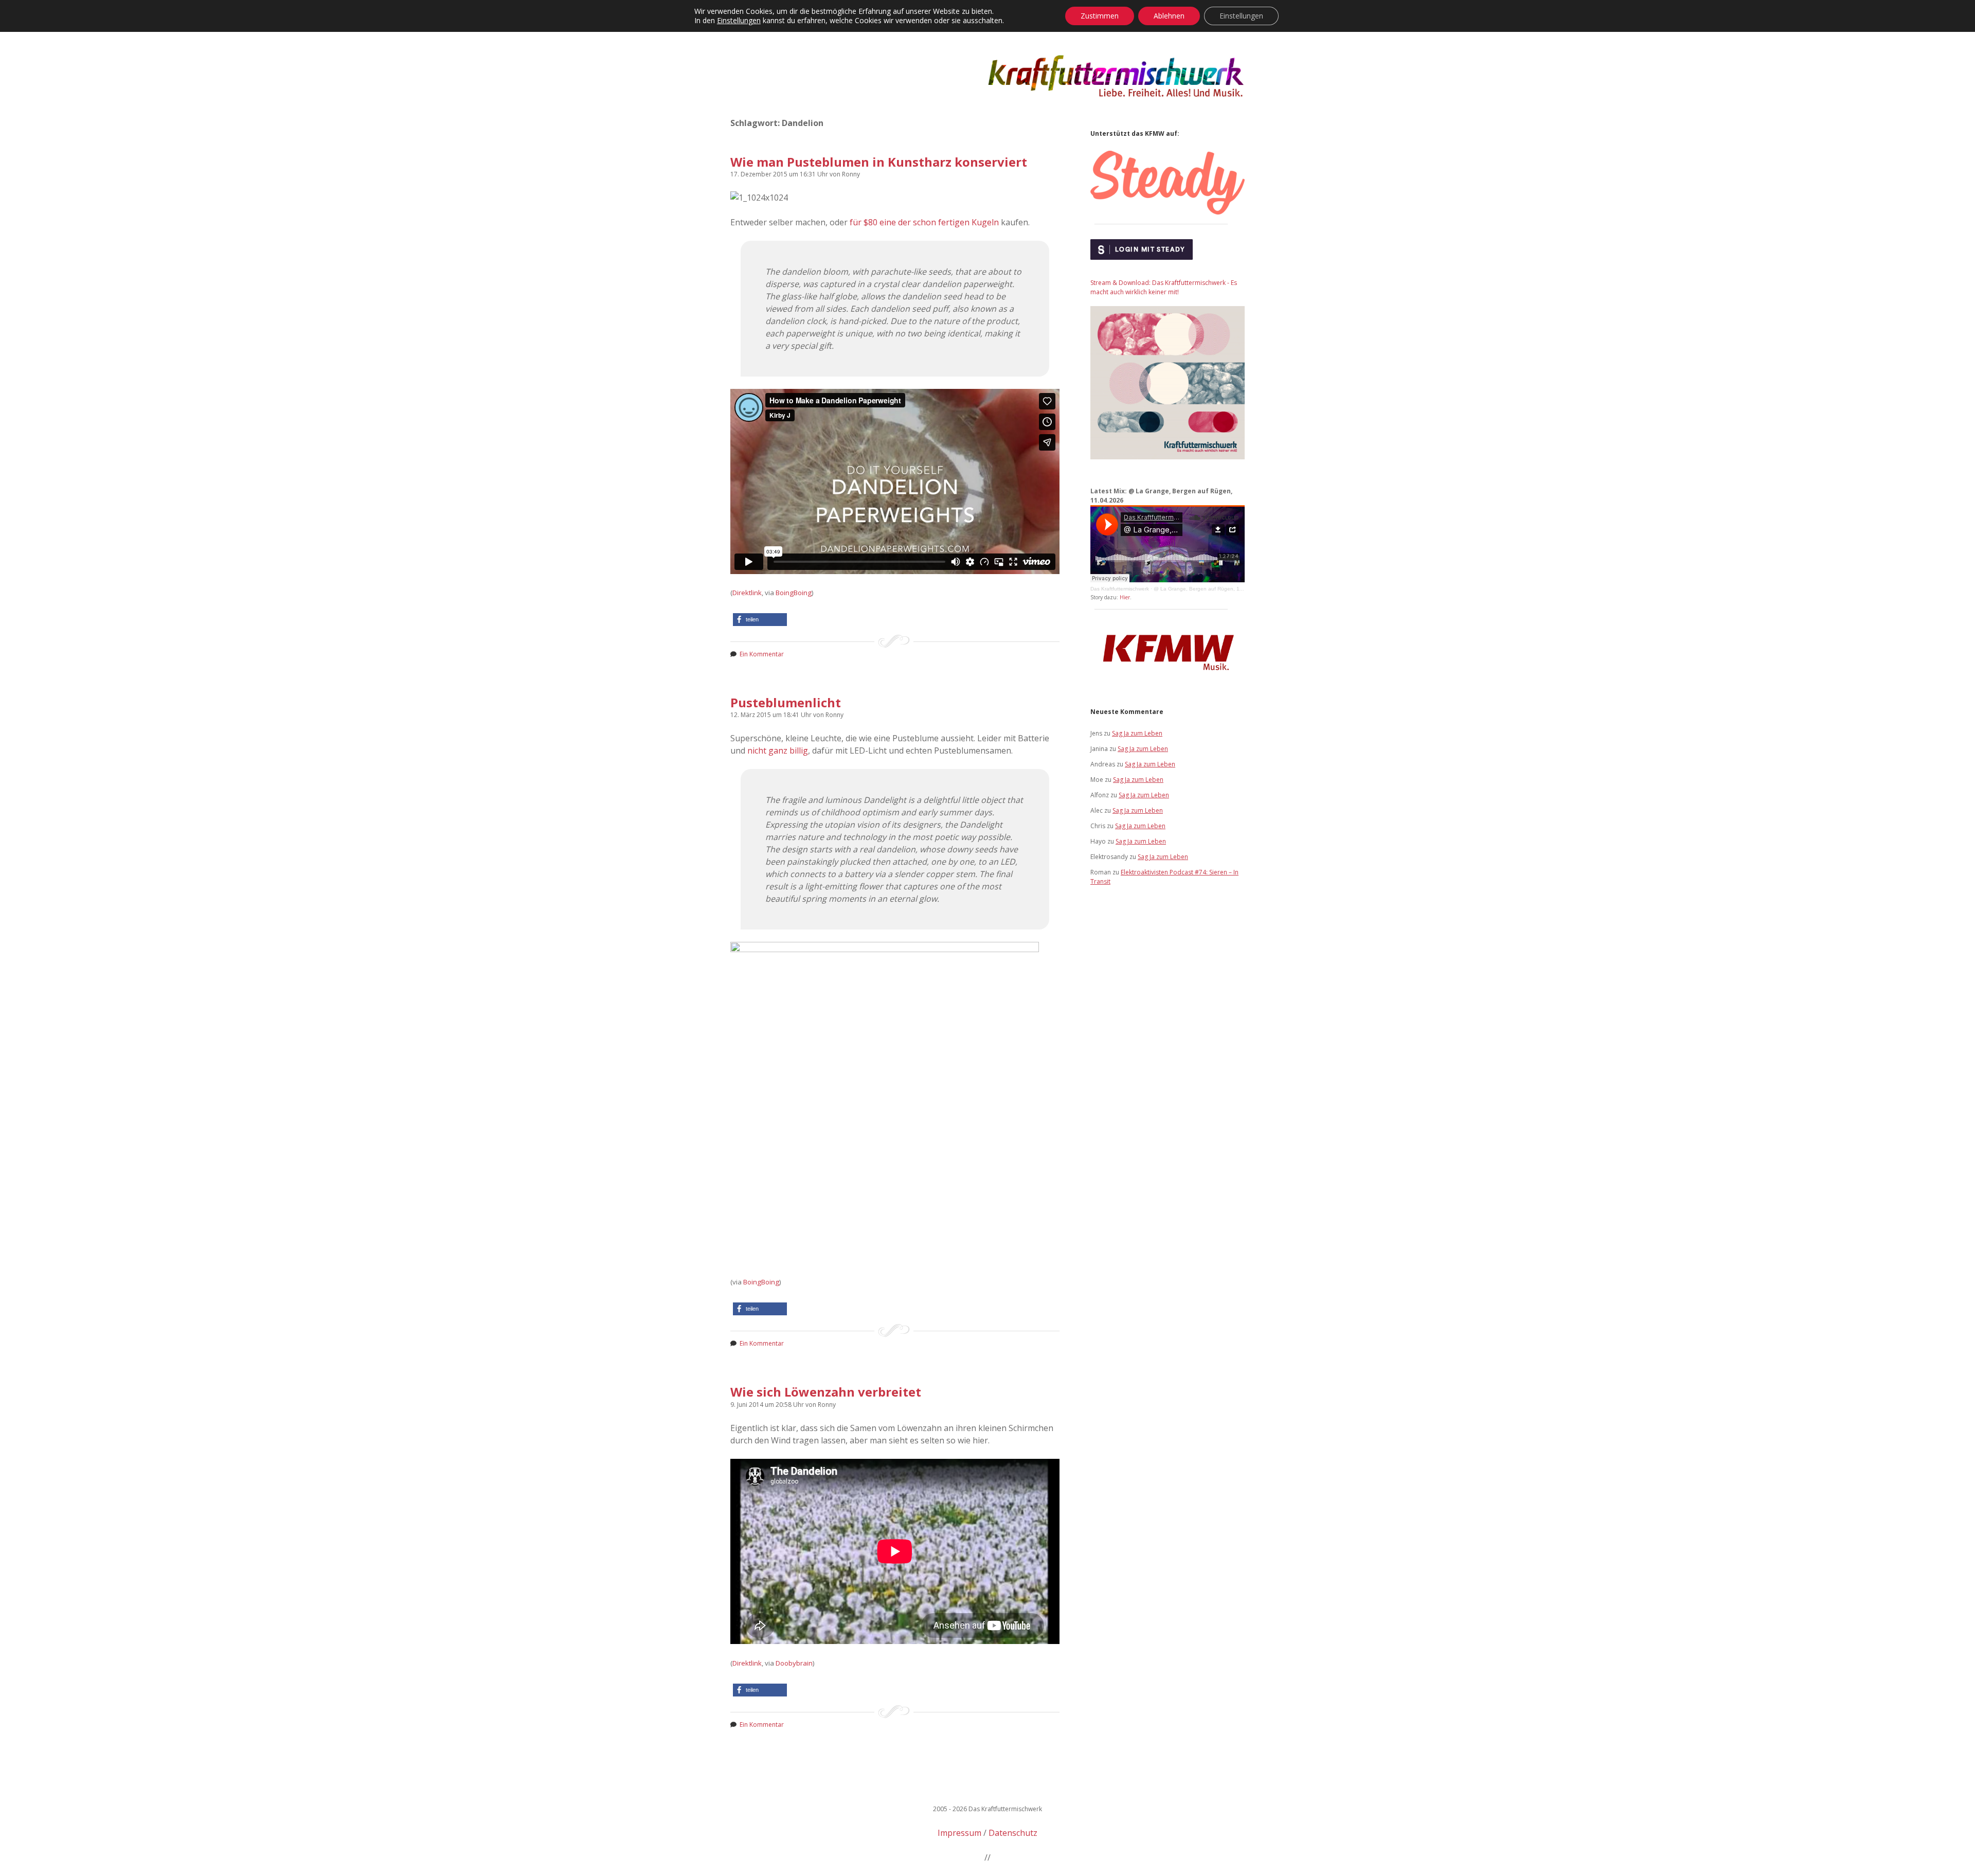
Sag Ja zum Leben (1137, 733)
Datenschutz (1013, 1833)
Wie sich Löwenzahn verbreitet (826, 1392)
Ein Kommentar (762, 654)
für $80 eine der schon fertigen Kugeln (924, 222)
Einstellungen (739, 21)
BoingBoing (794, 593)
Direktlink (747, 593)
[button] (760, 620)
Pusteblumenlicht (786, 702)
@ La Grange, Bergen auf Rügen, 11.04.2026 (1209, 589)
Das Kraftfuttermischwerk (1120, 589)
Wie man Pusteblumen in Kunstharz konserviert (879, 162)
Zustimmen (1100, 16)
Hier (1125, 597)
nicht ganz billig (778, 751)
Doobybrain (794, 1663)
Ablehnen (1169, 16)
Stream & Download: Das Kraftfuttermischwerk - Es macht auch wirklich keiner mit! (1164, 287)
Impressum (959, 1833)
